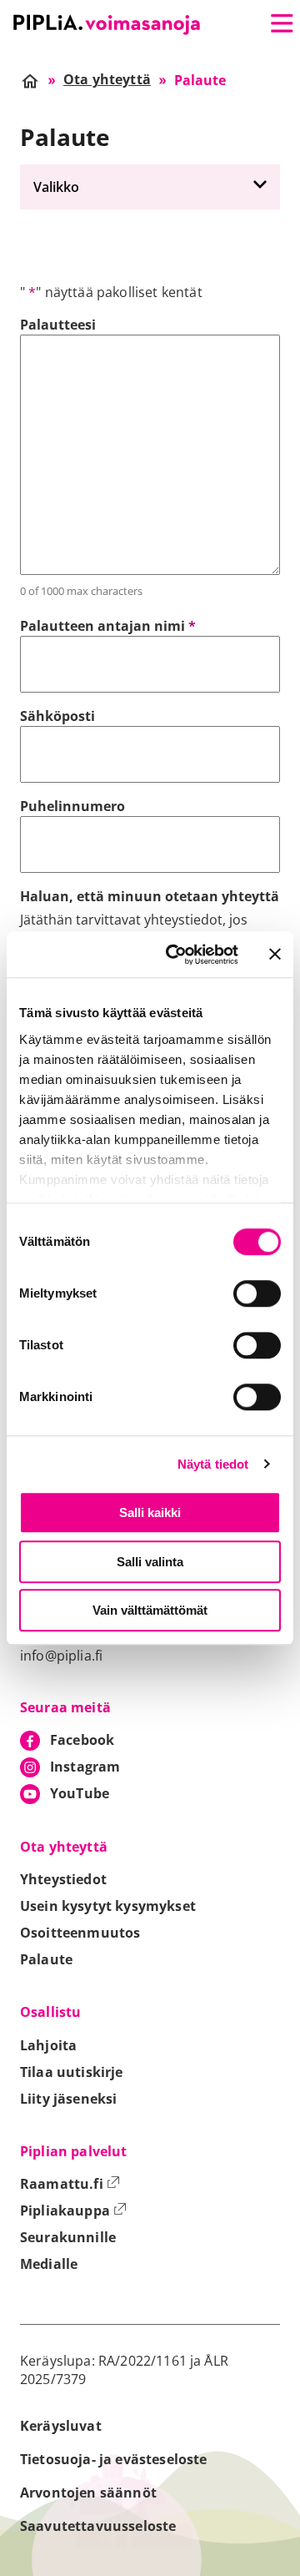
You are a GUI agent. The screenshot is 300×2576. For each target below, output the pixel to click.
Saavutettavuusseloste (98, 2526)
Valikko (56, 187)
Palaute (46, 1959)
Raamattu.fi (70, 2184)
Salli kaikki (150, 1512)
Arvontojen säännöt (88, 2493)
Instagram (85, 1767)
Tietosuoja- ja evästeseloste (113, 2459)
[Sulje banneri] (275, 955)
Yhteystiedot (63, 1879)
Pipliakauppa (73, 2211)
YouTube (80, 1793)
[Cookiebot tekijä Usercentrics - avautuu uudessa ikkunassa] (176, 955)
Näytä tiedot (213, 1464)
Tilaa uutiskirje (72, 2072)
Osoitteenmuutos (80, 1933)
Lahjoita (48, 2045)
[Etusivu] (107, 25)
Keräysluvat (61, 2426)
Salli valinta (150, 1562)
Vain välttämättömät (150, 1610)
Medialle (49, 2264)
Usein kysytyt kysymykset (108, 1906)
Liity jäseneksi (68, 2099)
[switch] (257, 1293)
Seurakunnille (68, 2237)
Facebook (82, 1740)
